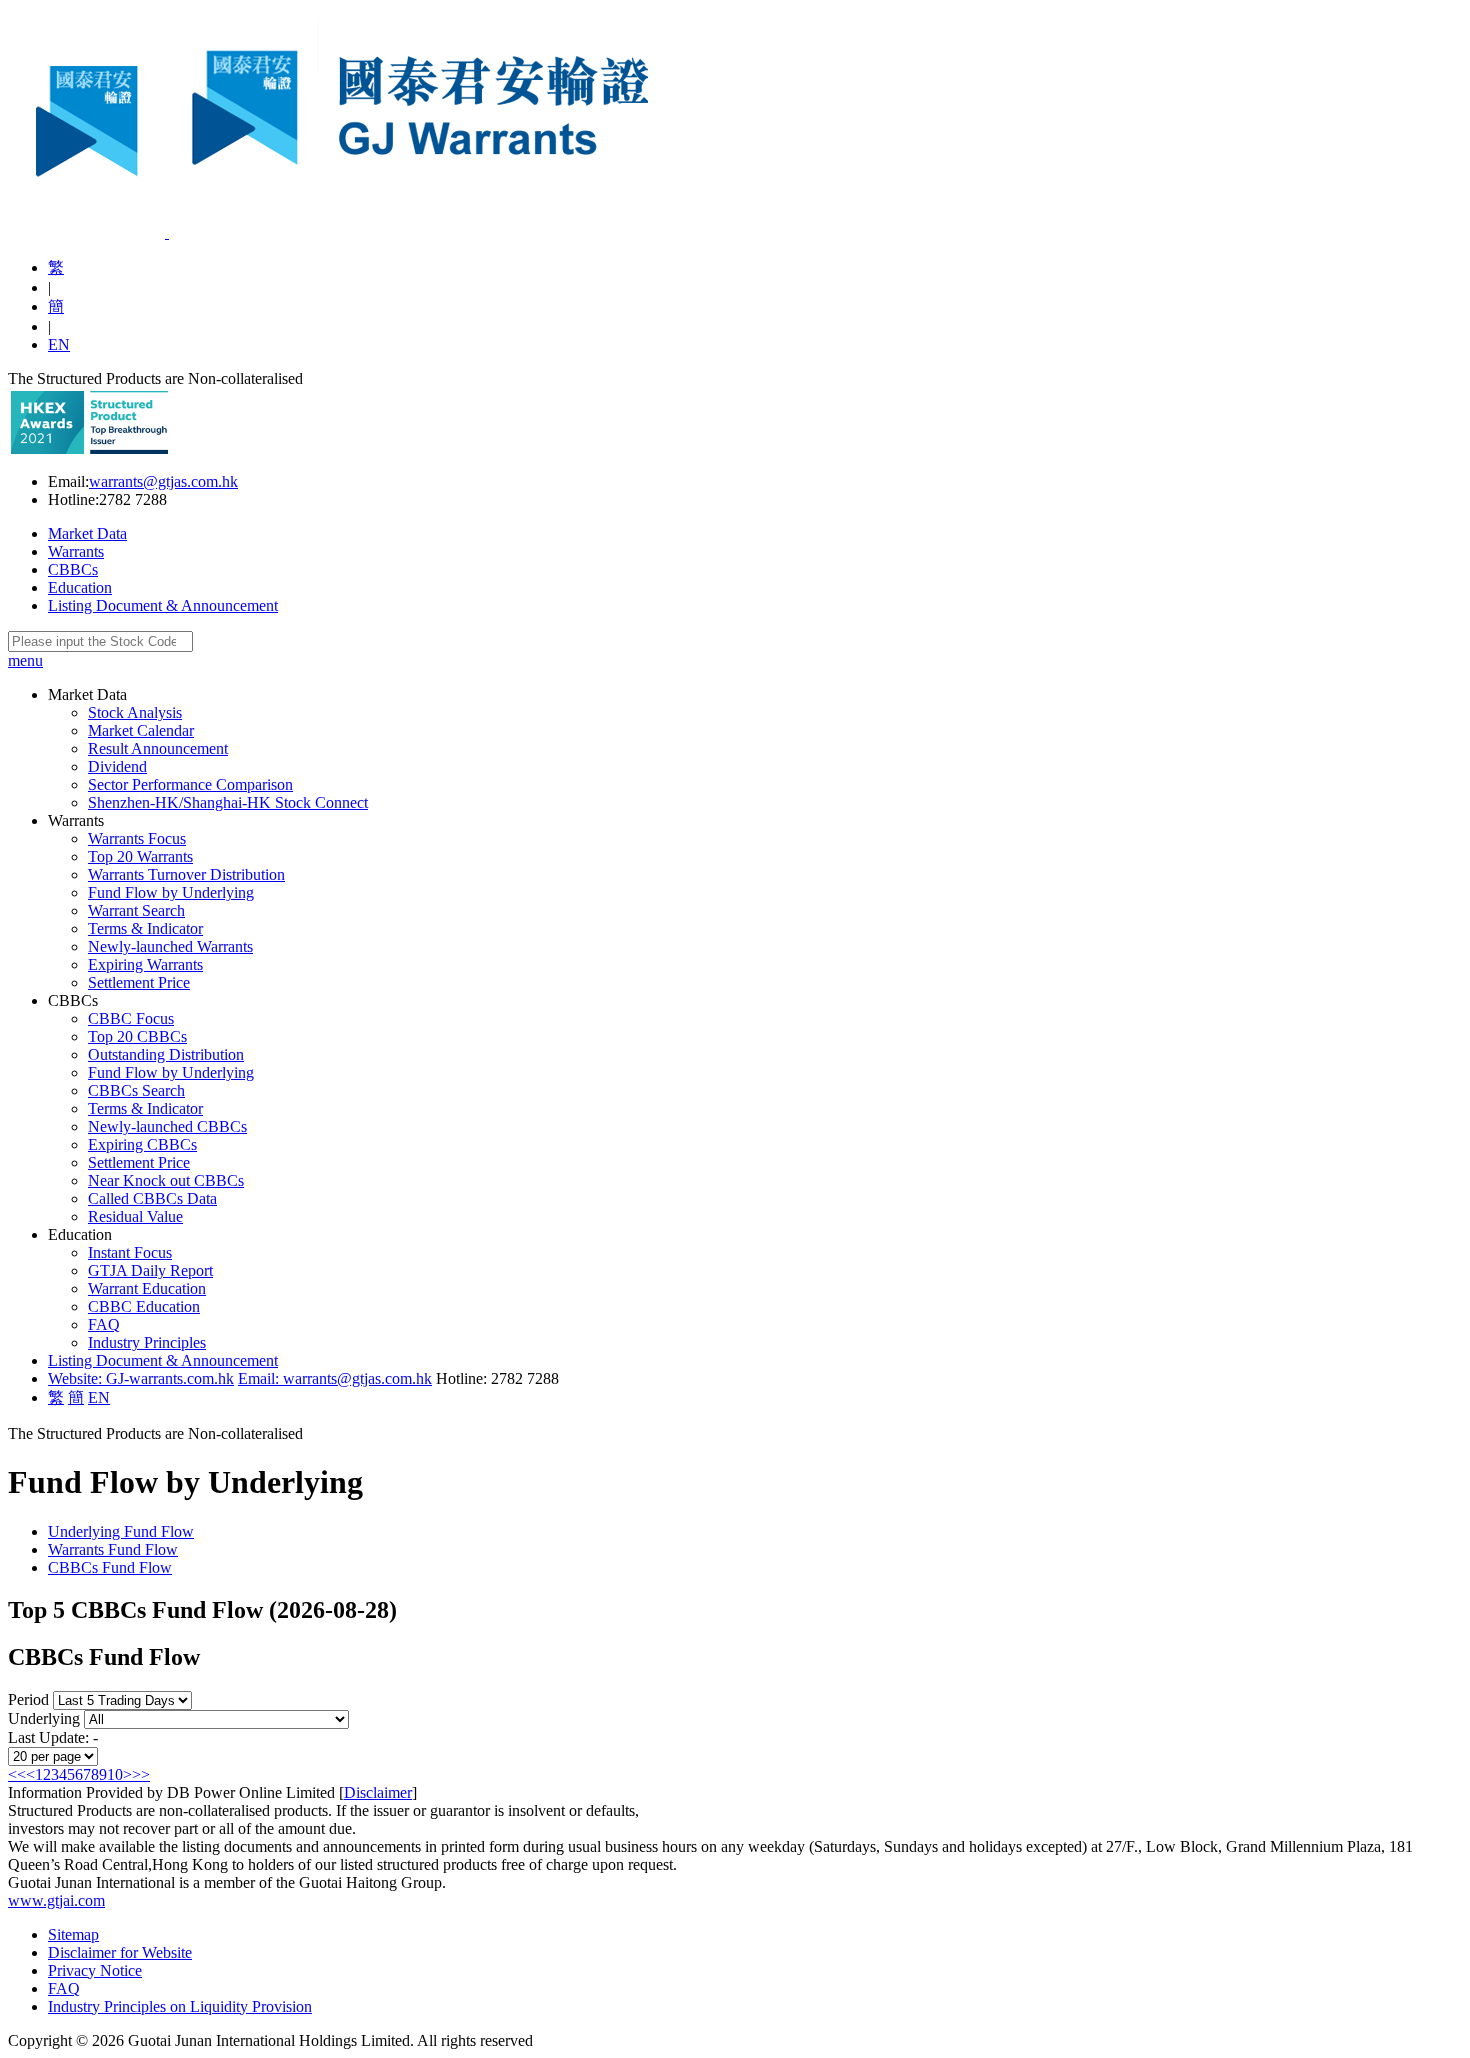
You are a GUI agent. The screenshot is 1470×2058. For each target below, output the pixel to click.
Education (80, 587)
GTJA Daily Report (150, 1270)
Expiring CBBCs (142, 1144)
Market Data (87, 533)
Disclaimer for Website (120, 1952)
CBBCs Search (136, 1090)
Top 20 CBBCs (137, 1036)
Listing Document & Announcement (163, 605)
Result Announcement (158, 748)
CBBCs (73, 569)
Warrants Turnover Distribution (186, 874)
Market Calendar (141, 730)
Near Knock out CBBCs (166, 1180)
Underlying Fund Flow (121, 1531)
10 (115, 1774)
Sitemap (73, 1934)
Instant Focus (130, 1252)
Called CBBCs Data (152, 1198)
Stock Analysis (135, 712)
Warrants (76, 551)
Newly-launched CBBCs (167, 1126)
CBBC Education (144, 1306)
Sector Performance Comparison (190, 784)
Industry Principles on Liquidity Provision (180, 2006)
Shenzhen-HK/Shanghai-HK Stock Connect (228, 802)
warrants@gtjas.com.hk (163, 481)
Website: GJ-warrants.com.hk (141, 1378)
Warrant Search (136, 910)
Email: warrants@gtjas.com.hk (335, 1378)
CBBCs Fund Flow (110, 1567)
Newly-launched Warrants (170, 946)
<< (17, 1774)
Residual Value (135, 1216)
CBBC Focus (131, 1018)
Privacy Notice (95, 1970)
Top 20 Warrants (140, 856)
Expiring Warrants (145, 964)
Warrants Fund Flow (113, 1549)
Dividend (117, 766)
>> (141, 1774)
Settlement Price (139, 982)
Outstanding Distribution (166, 1054)
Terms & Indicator (145, 928)
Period (28, 1699)
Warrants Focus (137, 838)
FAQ (104, 1324)
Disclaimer (378, 1792)
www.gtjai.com (56, 1900)
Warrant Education (147, 1288)
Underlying (44, 1718)
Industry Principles (147, 1342)
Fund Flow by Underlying (171, 892)
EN (59, 344)
